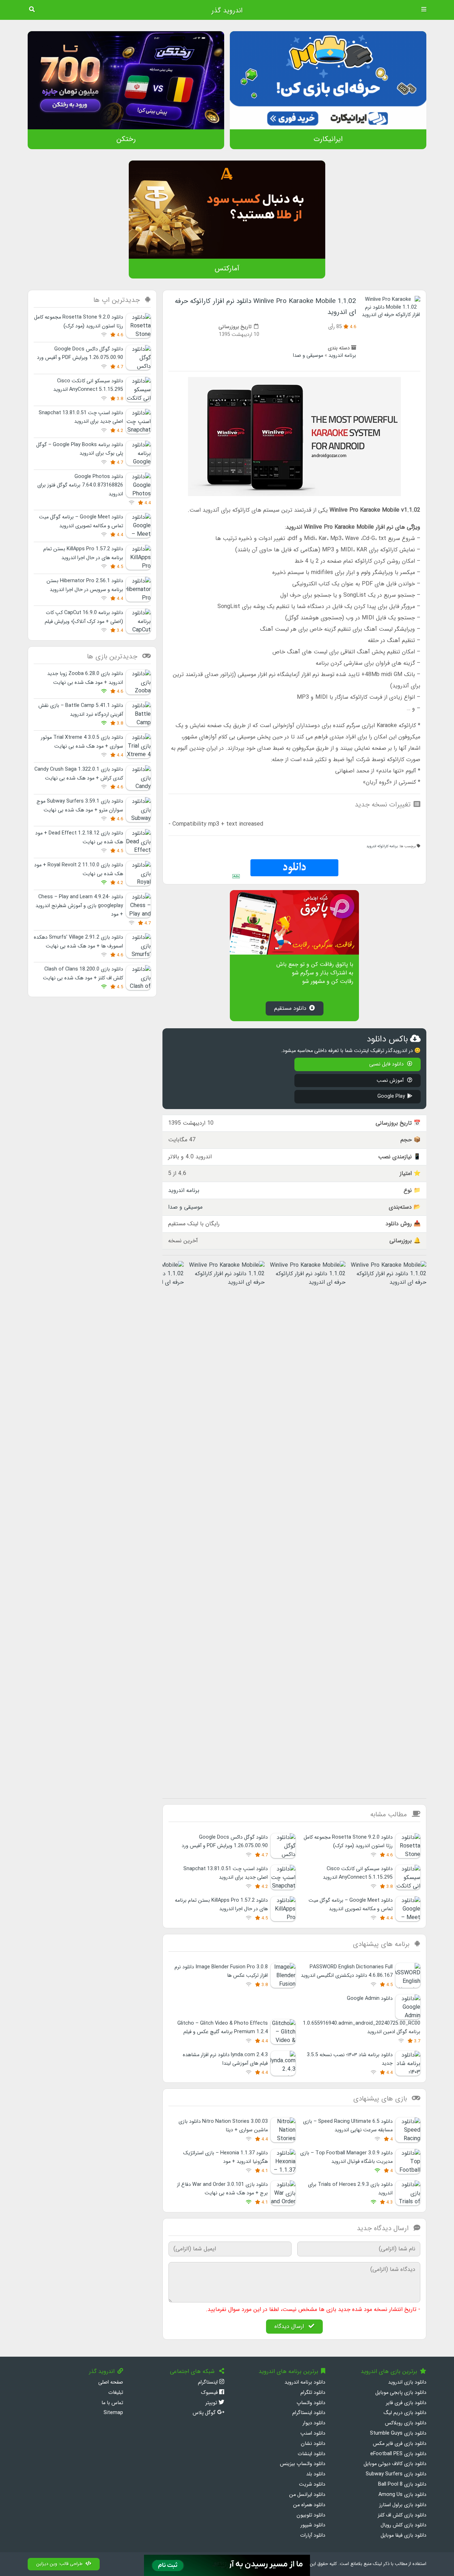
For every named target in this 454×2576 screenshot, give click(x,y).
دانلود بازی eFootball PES (398, 2454)
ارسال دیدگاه (290, 2326)
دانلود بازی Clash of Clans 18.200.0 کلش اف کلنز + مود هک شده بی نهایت (83, 974)
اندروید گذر (227, 11)
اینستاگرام (209, 2382)
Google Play (391, 1096)
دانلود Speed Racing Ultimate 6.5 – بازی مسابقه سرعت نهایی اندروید (348, 2126)
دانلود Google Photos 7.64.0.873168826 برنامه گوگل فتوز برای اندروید (80, 485)
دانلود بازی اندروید (407, 2382)
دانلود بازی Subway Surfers (396, 2474)
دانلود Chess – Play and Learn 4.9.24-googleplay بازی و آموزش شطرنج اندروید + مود (79, 906)
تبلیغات (116, 2393)
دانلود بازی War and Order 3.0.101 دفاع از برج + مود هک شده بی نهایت (222, 2189)
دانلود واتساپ (311, 2403)
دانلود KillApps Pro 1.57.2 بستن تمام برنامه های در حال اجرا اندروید (221, 1905)
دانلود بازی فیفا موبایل (403, 2535)
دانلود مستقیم (290, 1008)
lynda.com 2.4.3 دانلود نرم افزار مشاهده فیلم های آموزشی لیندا (225, 2059)
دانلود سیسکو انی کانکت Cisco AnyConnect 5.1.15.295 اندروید (358, 1873)
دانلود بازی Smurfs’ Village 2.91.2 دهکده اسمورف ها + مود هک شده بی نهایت (78, 942)
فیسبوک (210, 2393)
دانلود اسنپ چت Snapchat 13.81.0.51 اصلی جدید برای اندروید (226, 1873)
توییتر (212, 2403)
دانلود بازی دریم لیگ (405, 2413)
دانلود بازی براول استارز (403, 2505)
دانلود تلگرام (313, 2393)
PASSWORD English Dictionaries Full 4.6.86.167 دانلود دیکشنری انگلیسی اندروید (347, 1971)
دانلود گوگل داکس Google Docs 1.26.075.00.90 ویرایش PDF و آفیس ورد (225, 1842)
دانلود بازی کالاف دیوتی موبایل (395, 2464)
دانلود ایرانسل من (307, 2495)
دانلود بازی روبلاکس (406, 2423)
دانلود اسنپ (313, 2433)
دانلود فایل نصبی (387, 1064)
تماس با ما (112, 2403)
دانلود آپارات (313, 2535)
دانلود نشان (313, 2444)
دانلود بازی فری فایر (406, 2403)
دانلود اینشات (311, 2454)
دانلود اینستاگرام (309, 2413)
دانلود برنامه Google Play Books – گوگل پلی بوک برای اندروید (80, 449)
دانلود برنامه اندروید (305, 2382)
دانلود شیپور (313, 2525)
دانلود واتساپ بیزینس (303, 2464)
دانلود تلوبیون (311, 2515)
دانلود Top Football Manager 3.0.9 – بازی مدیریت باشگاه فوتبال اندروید (346, 2157)
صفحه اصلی (111, 2382)
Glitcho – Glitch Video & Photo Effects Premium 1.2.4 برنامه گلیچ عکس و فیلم (223, 2028)
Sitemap (113, 2413)
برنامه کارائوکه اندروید (382, 846)
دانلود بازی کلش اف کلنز (402, 2515)
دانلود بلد (316, 2474)
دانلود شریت (312, 2484)
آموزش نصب (391, 1081)
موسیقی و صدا (308, 356)
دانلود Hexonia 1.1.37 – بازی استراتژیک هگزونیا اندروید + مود (225, 2157)
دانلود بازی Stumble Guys (398, 2433)
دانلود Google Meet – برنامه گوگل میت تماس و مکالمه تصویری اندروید (351, 1905)
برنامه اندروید (342, 356)
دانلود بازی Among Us (402, 2495)
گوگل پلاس (205, 2413)
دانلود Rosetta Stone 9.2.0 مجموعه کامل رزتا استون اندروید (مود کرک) (348, 1842)
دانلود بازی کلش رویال (403, 2525)
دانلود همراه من (309, 2505)
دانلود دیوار (314, 2423)
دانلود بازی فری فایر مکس (400, 2444)
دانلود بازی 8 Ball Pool (402, 2484)
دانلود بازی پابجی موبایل (401, 2393)
